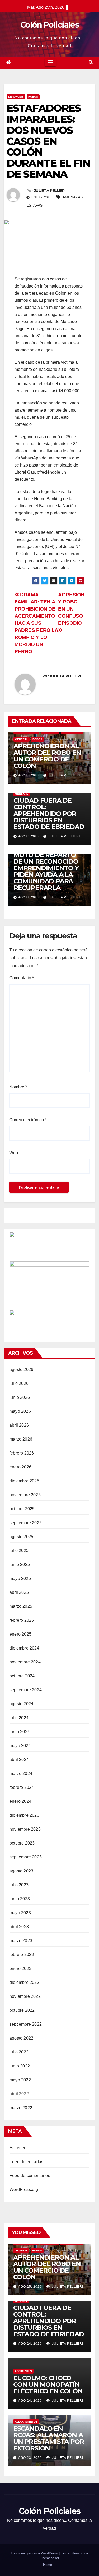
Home (48, 2565)
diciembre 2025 (24, 1481)
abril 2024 (19, 1760)
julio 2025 (19, 1551)
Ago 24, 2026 (30, 2344)
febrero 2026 (22, 1453)
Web (14, 1153)
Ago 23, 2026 (30, 2458)
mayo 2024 (20, 1746)
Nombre (18, 1087)
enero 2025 (20, 1634)
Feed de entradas (26, 2162)
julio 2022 (19, 2052)
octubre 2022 (22, 2010)
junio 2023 (20, 1899)
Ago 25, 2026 (30, 2287)
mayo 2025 (20, 1578)
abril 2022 (19, 2094)
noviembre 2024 (25, 1662)
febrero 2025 (22, 1620)
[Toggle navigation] (50, 63)
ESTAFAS (34, 205)
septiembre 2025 (26, 1523)
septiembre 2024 (26, 1690)
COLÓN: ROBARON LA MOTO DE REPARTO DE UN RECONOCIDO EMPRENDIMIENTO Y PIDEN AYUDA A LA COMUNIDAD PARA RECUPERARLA (47, 868)
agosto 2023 (21, 1871)
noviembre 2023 (25, 1829)
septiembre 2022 (26, 2024)
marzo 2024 (21, 1773)
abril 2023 (19, 1927)
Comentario (22, 978)
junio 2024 (20, 1732)
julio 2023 (19, 1885)
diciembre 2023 (24, 1815)
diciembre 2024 (24, 1648)
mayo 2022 (20, 2080)
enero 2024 (20, 1801)
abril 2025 (19, 1592)
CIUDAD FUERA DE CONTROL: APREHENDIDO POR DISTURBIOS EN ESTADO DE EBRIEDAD (49, 814)
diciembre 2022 (24, 1982)
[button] (91, 62)
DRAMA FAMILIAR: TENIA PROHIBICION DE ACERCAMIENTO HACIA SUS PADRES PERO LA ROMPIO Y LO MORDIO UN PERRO (36, 623)
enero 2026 (20, 1467)
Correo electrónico (28, 1120)
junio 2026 (20, 1397)
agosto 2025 (21, 1537)
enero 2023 (20, 1968)
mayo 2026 (20, 1411)
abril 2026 (19, 1425)
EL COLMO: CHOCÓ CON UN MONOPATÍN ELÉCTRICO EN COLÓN (48, 2385)
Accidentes (23, 2371)
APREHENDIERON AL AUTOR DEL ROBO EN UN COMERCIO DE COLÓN (47, 756)
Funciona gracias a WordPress (35, 2553)
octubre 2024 (22, 1676)
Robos (33, 97)
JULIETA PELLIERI (50, 191)
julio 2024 (19, 1718)
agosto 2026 (21, 1369)
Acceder (17, 2148)
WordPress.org (24, 2190)
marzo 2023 (21, 1941)
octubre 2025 (22, 1509)
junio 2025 (20, 1564)
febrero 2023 (22, 1955)
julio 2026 (19, 1383)
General (22, 739)
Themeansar (50, 2558)
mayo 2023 (20, 1913)
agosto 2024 (21, 1704)
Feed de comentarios (30, 2176)
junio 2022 (20, 2066)
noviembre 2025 (25, 1495)
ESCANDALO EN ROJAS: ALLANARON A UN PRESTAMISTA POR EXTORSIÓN (49, 2438)
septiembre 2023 (26, 1857)
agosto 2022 (21, 2038)
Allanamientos (26, 2422)
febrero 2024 (22, 1787)
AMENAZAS (73, 197)
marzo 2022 (21, 2108)
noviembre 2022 (25, 1996)
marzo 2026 (21, 1439)
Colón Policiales (49, 25)
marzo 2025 (21, 1606)
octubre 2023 (22, 1843)
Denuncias (16, 97)
